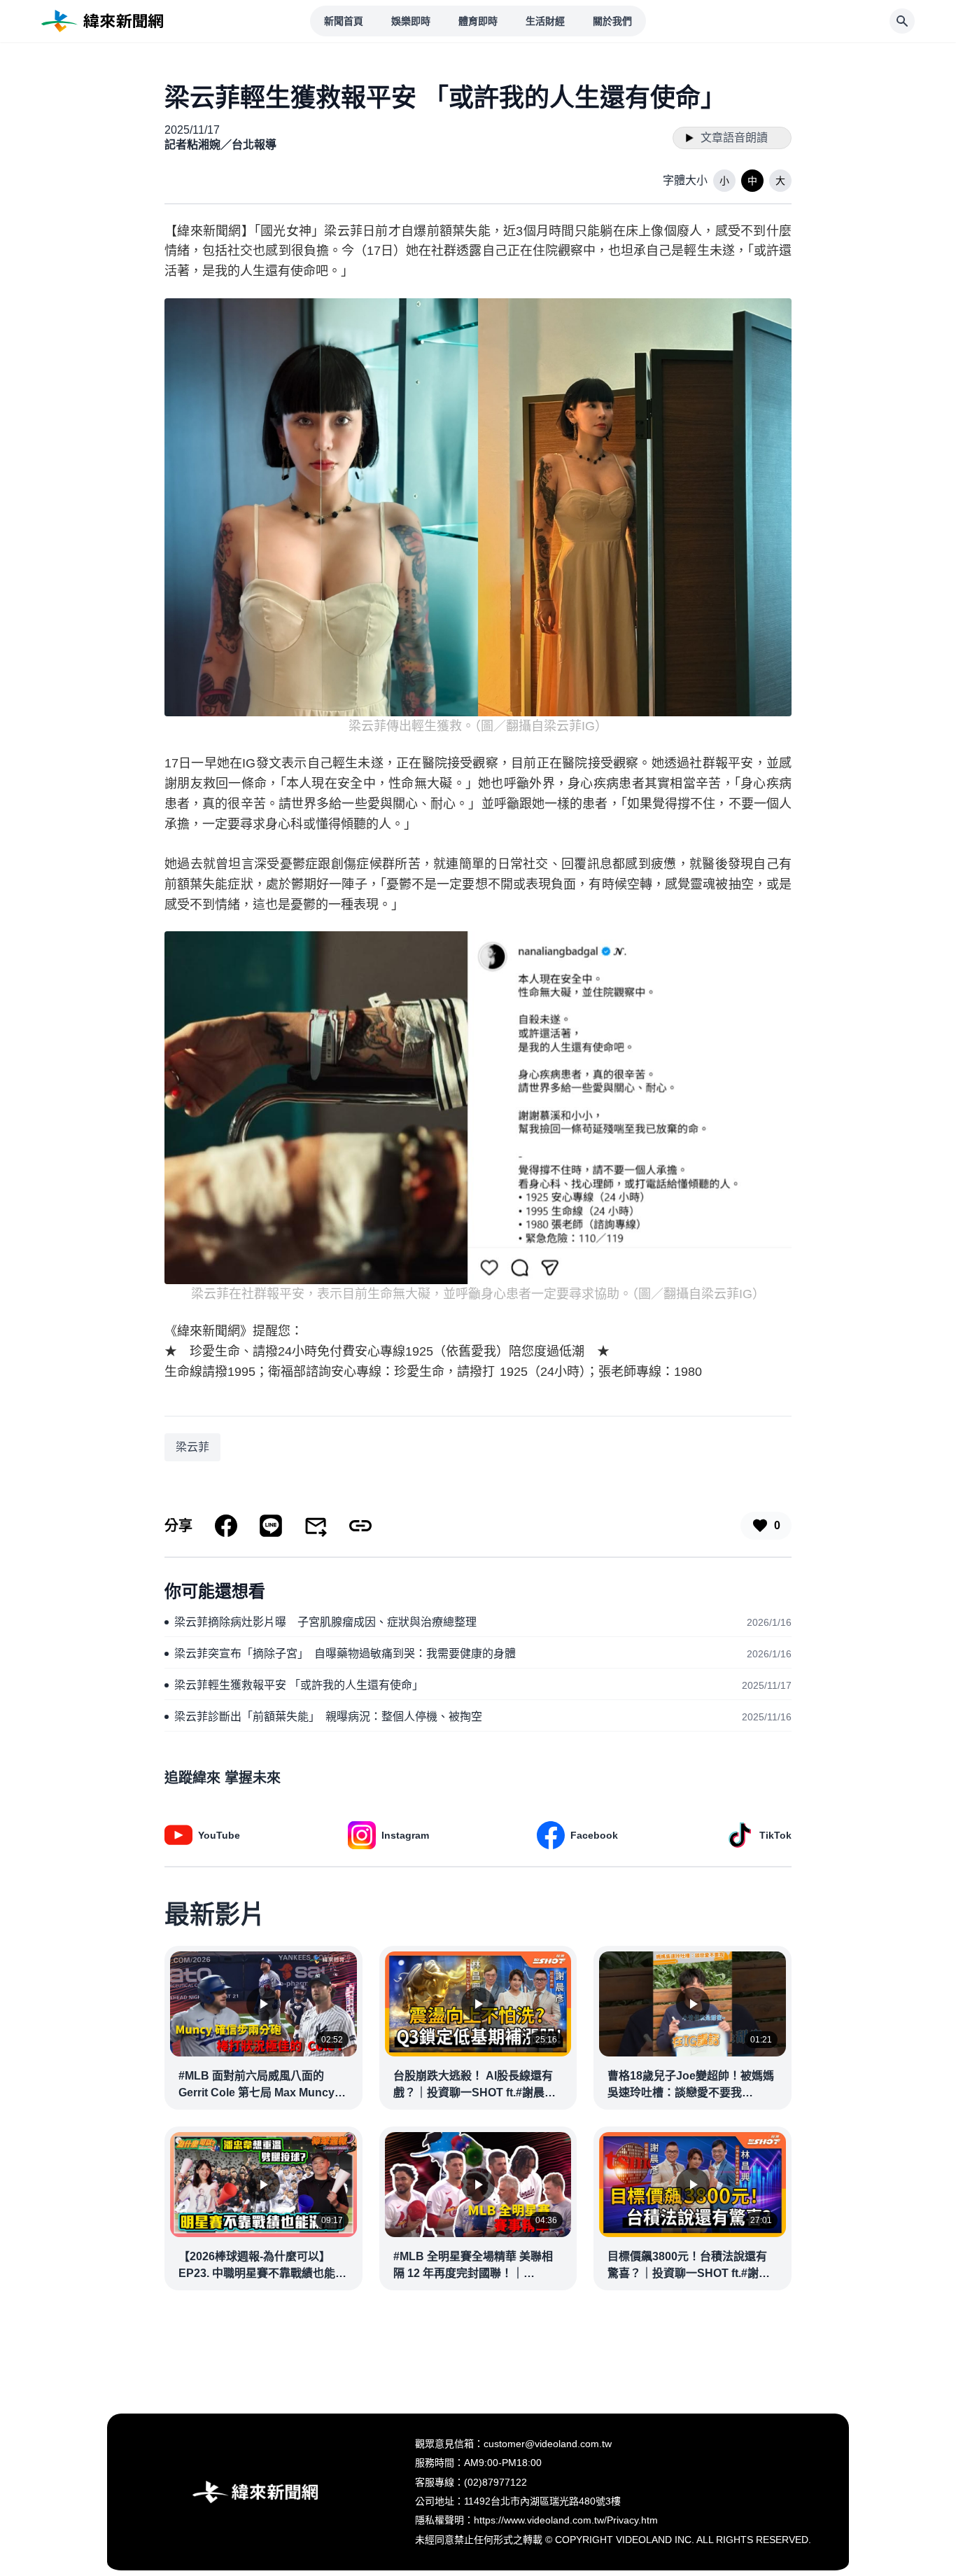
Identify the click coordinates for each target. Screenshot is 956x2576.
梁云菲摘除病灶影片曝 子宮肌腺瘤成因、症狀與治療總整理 (325, 1622)
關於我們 (612, 21)
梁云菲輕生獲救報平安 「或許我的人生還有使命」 (299, 1685)
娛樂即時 (411, 21)
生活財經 (545, 21)
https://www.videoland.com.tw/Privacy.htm (566, 2520)
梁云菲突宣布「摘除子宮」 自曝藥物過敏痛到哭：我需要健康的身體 (345, 1653)
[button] (724, 181)
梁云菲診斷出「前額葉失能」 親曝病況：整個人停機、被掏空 (328, 1717)
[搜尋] (902, 21)
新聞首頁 (344, 21)
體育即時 (478, 21)
